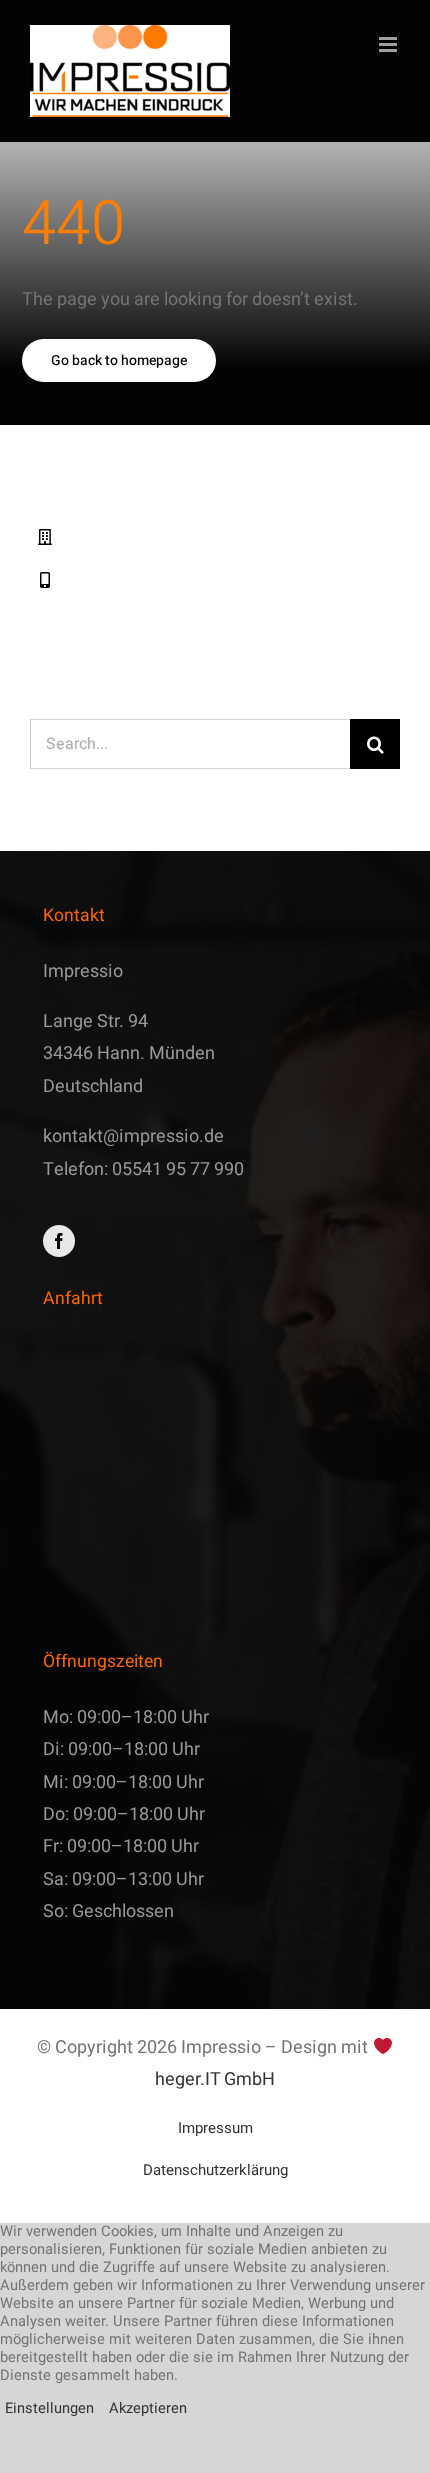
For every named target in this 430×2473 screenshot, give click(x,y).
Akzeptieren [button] (148, 2409)
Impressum (215, 2128)
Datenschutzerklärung (215, 2170)
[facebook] (59, 1241)
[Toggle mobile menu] (389, 44)
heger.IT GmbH (215, 2079)
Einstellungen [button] (49, 2409)
